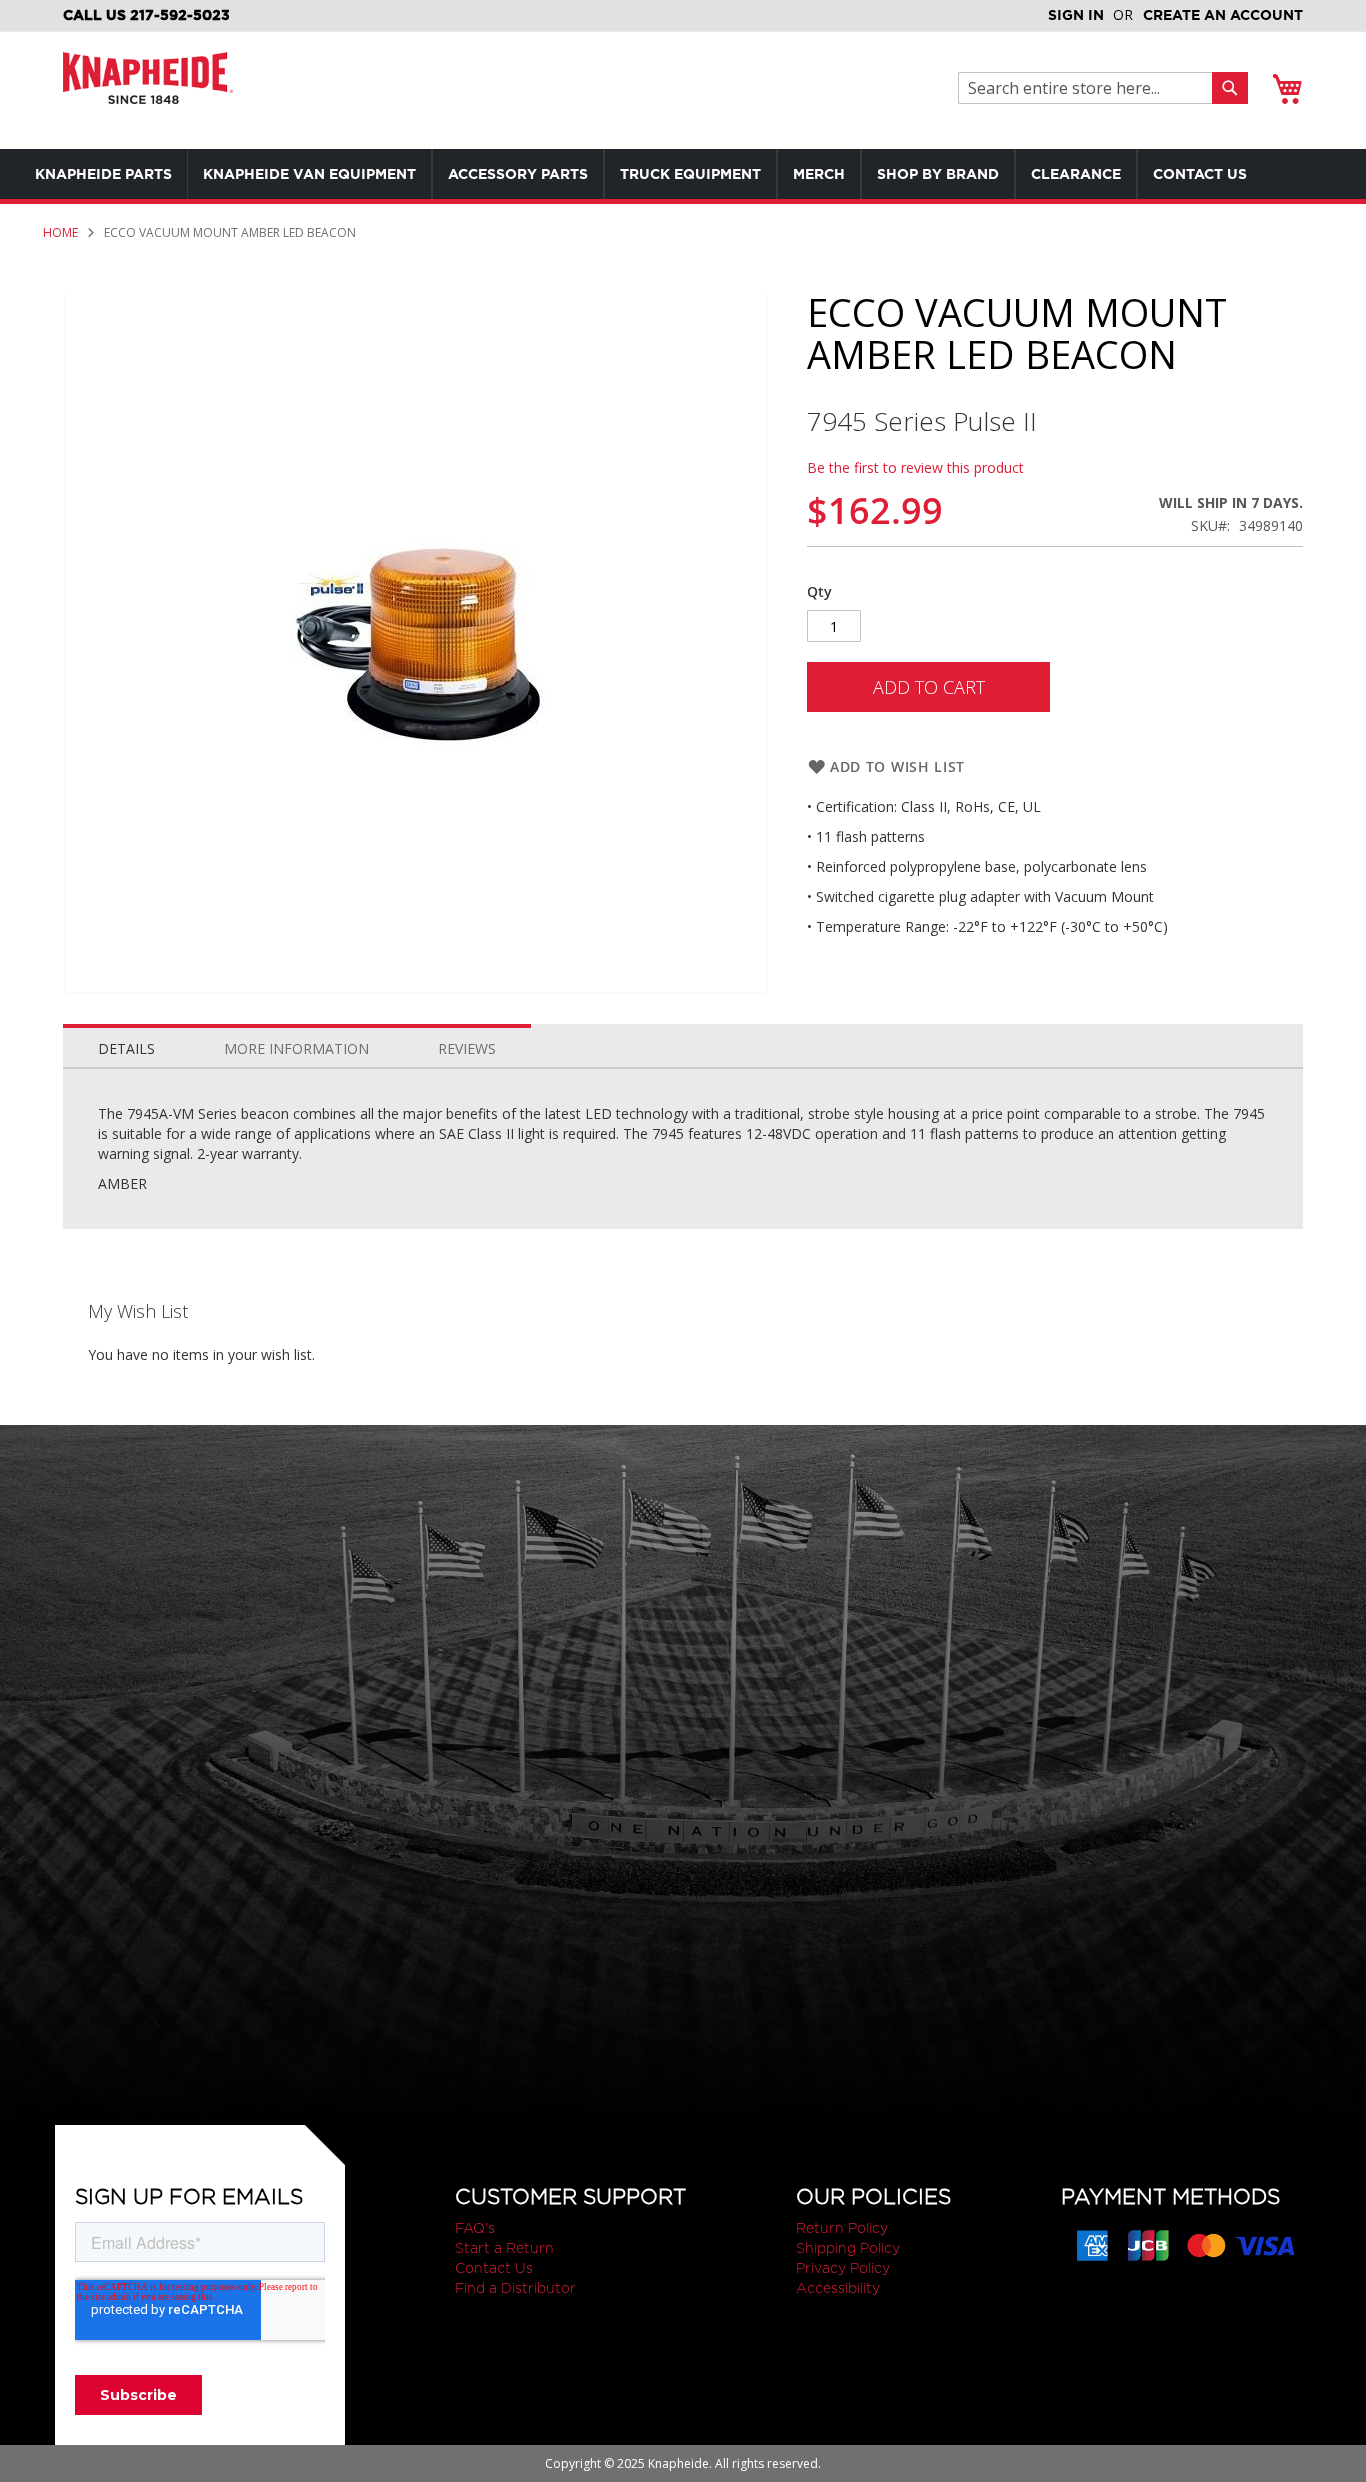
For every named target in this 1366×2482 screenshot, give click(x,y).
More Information (296, 1048)
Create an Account (1223, 15)
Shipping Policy (848, 2248)
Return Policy (842, 2228)
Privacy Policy (843, 2268)
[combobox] (1090, 88)
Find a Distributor (515, 2288)
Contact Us (494, 2268)
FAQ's (475, 2228)
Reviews (467, 1048)
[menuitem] (103, 174)
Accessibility (838, 2288)
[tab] (126, 1044)
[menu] (680, 174)
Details (126, 1048)
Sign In (1076, 15)
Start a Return (504, 2248)
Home (60, 232)
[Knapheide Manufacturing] (148, 90)
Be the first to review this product (915, 467)
